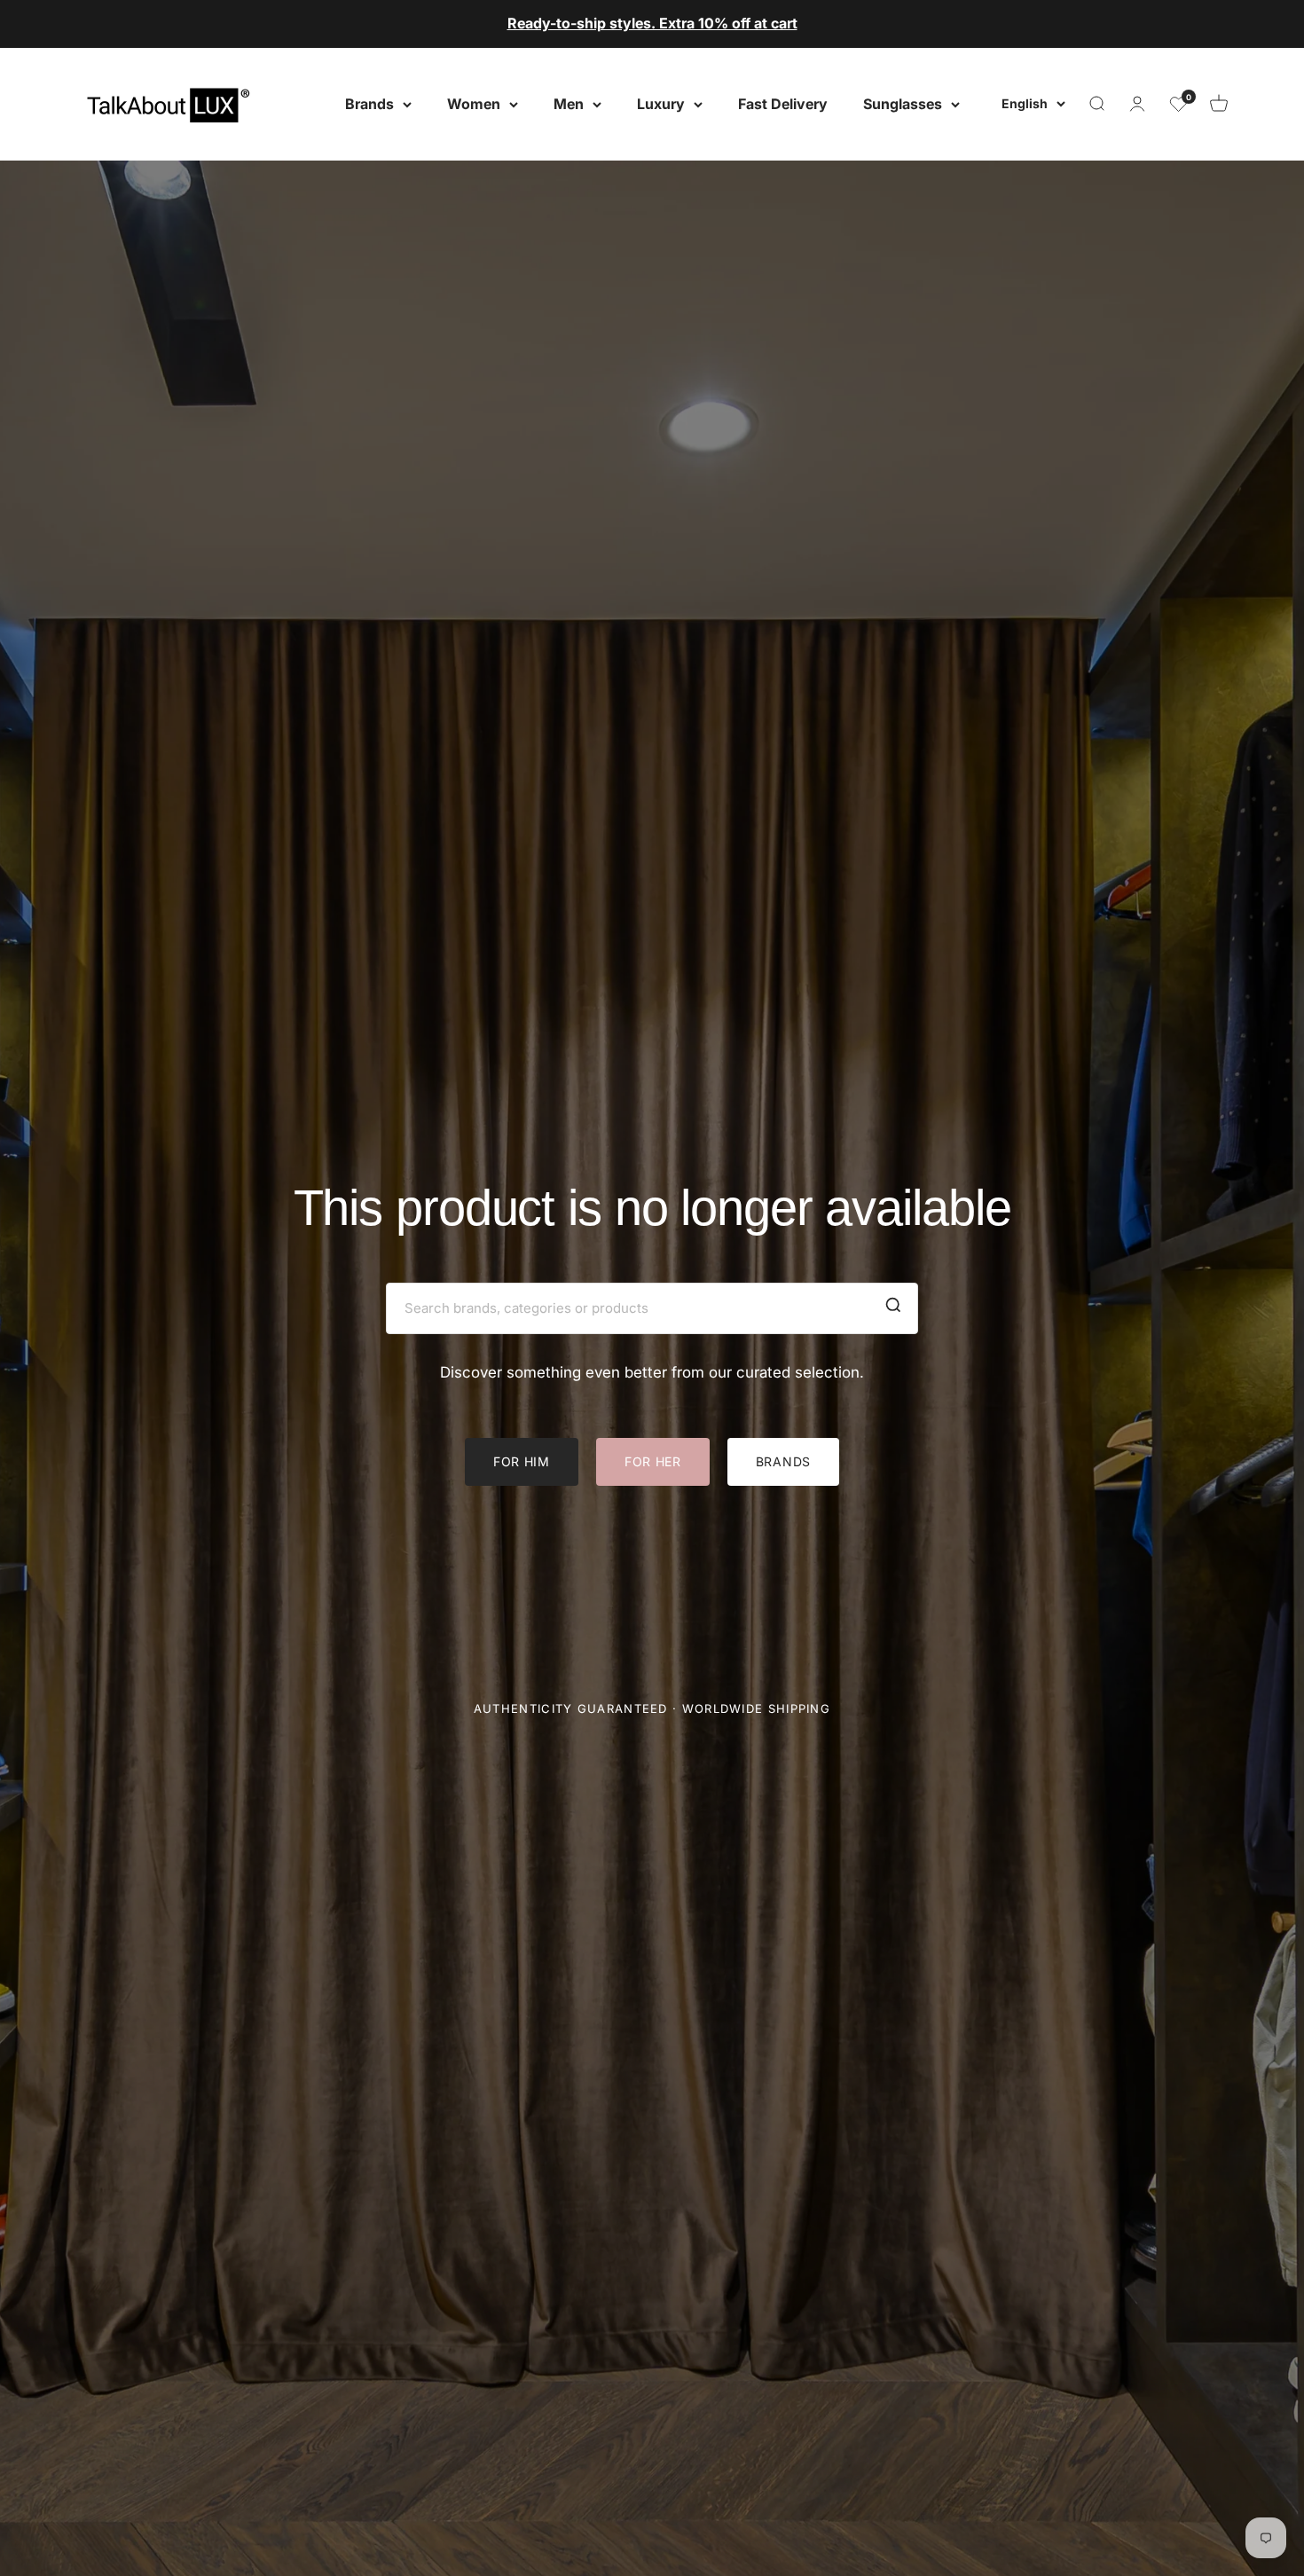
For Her (653, 1461)
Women (474, 103)
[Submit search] (893, 1308)
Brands (369, 103)
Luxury (661, 103)
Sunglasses (903, 103)
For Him (522, 1461)
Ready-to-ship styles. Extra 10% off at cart (652, 23)
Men (569, 103)
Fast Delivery (783, 103)
